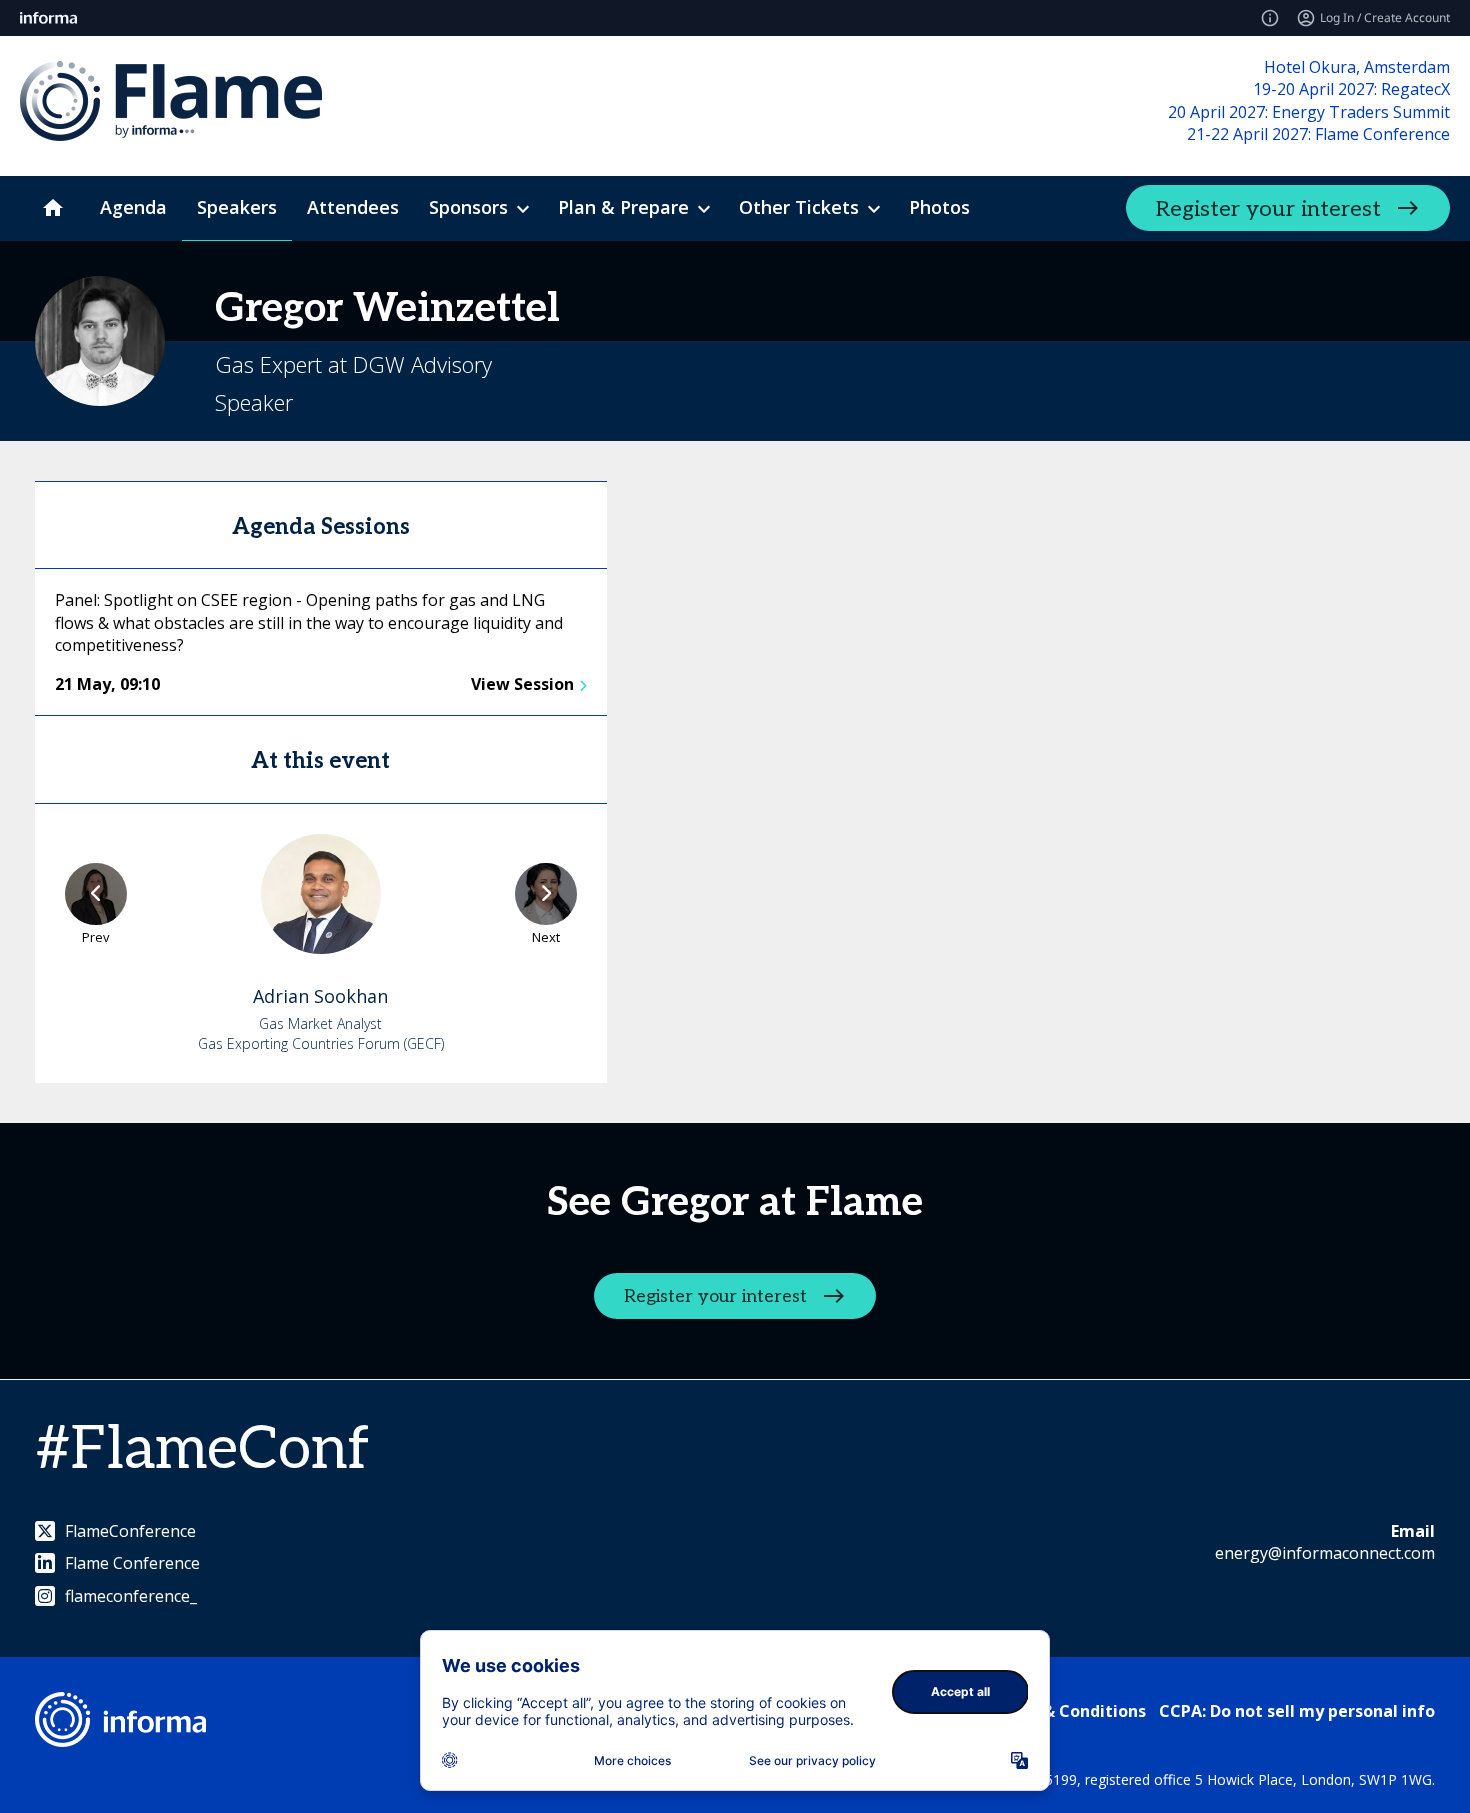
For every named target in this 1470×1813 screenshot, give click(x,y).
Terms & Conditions (1066, 1711)
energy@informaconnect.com (1325, 1553)
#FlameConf (202, 1450)
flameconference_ (131, 1596)
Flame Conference (132, 1563)
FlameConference (130, 1531)
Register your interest (1268, 209)
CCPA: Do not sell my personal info (1297, 1711)
